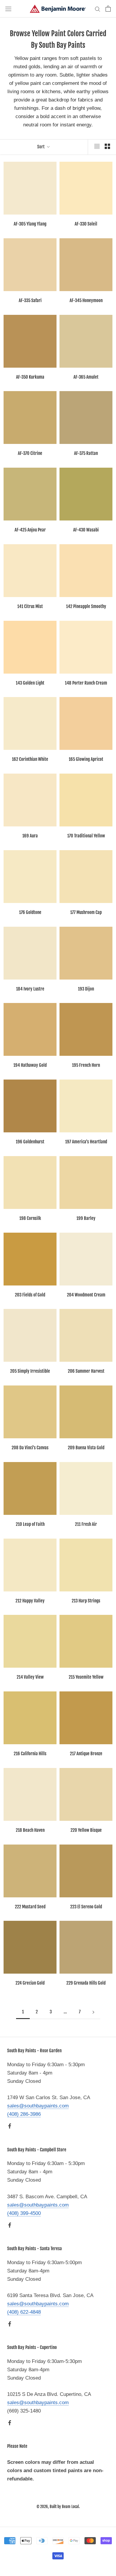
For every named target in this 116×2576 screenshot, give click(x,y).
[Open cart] (108, 9)
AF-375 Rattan (86, 453)
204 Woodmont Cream (86, 1295)
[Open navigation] (8, 9)
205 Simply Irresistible (30, 1371)
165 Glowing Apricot (86, 759)
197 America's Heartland (86, 1142)
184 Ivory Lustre (30, 989)
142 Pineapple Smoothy (86, 606)
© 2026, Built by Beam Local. (58, 2507)
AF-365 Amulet (86, 377)
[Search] (98, 9)
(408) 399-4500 (24, 2213)
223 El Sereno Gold (86, 1907)
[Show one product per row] (97, 146)
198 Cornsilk (30, 1218)
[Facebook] (10, 2126)
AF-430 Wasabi (86, 530)
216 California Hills (30, 1754)
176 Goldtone (30, 912)
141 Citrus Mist (30, 606)
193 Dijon (86, 989)
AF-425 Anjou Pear (30, 530)
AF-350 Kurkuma (30, 377)
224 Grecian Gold (30, 1983)
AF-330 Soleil (86, 224)
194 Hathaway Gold (30, 1065)
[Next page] (93, 2012)
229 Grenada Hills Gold (86, 1983)
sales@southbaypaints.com (38, 2106)
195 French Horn (86, 1065)
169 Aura (30, 836)
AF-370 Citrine (30, 453)
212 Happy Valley (30, 1601)
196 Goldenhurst (30, 1142)
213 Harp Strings (86, 1601)
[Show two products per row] (107, 146)
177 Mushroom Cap (86, 912)
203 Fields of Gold (30, 1295)
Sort (41, 147)
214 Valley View (30, 1677)
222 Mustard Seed (30, 1907)
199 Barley (86, 1218)
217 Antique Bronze (86, 1754)
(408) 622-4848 (24, 2312)
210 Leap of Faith (30, 1524)
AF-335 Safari (30, 300)
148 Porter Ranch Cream (86, 683)
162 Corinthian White (30, 759)
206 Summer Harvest (86, 1371)
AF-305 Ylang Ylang (30, 224)
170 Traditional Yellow (86, 836)
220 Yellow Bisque (86, 1830)
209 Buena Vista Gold (86, 1448)
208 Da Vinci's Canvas (30, 1448)
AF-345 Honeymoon (86, 300)
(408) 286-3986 (24, 2114)
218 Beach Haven (30, 1830)
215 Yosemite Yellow (86, 1677)
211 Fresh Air (86, 1524)
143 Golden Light (30, 683)
